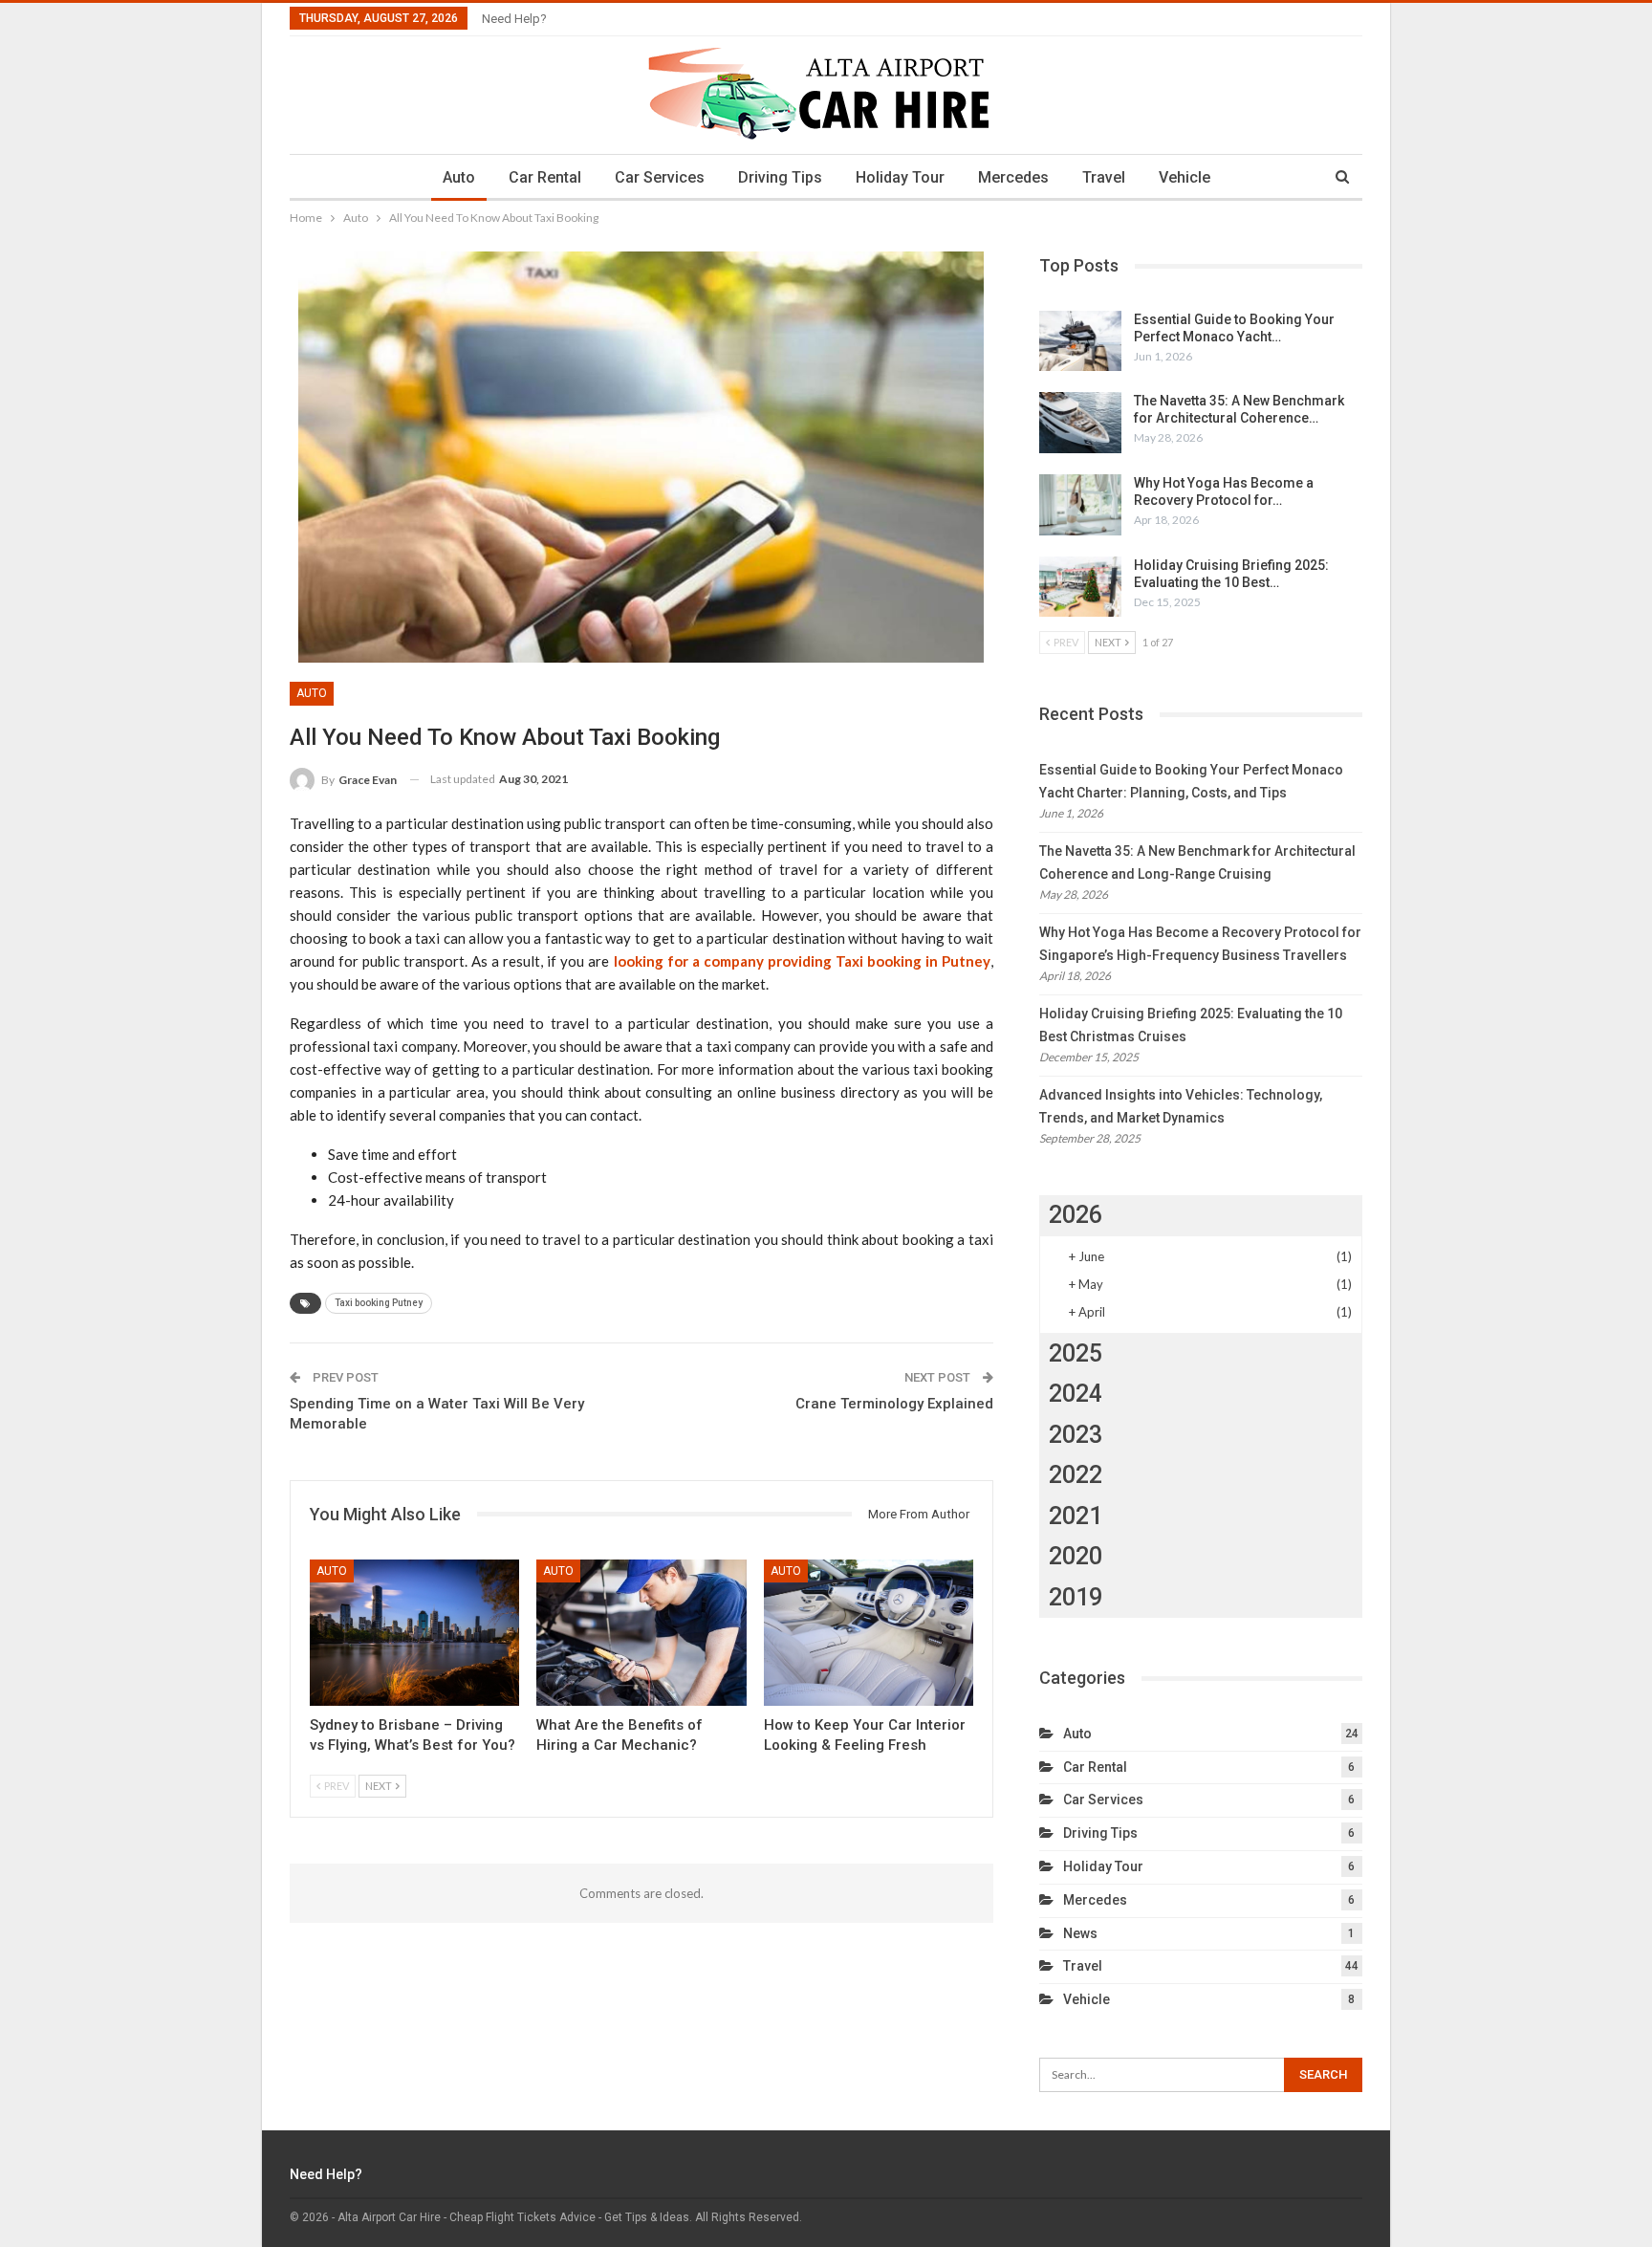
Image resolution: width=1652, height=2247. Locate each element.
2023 (1076, 1435)
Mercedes (1013, 177)
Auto (459, 177)
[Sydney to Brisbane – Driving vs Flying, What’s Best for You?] (414, 1633)
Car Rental (545, 177)
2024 (1076, 1394)
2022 (1076, 1475)
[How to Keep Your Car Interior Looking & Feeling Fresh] (869, 1633)
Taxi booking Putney (379, 1303)
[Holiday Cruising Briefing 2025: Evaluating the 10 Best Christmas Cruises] (1080, 587)
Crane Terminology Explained (894, 1404)
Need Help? (514, 19)
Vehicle (1185, 177)
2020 (1076, 1556)
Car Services (660, 177)
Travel (1104, 177)
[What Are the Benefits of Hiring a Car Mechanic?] (641, 1633)
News (1080, 1933)
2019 (1076, 1597)
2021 (1076, 1516)
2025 (1076, 1353)
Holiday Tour (900, 177)
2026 (1076, 1215)
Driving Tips (780, 177)
